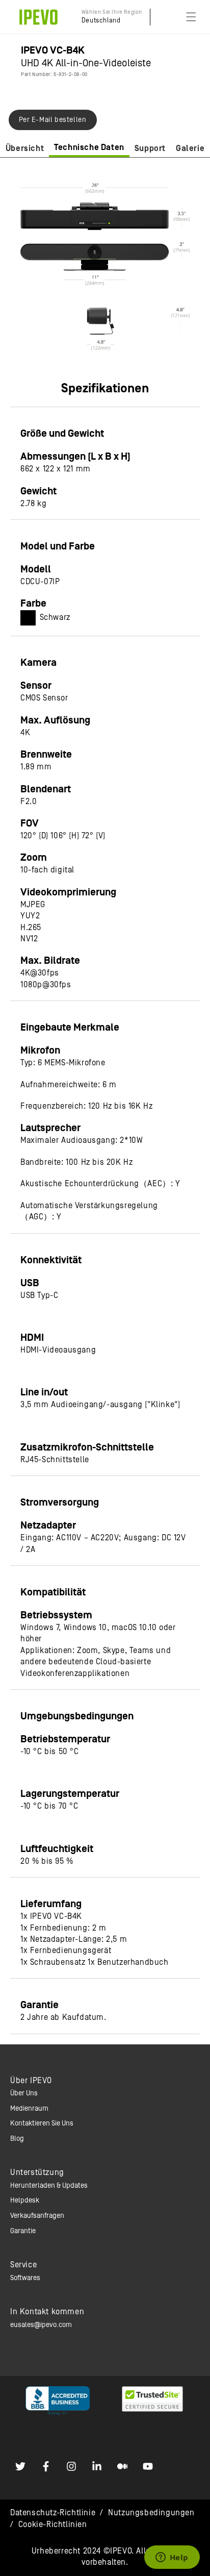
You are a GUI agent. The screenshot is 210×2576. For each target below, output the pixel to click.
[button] (191, 17)
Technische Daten (89, 147)
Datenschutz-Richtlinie (53, 2513)
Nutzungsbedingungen (151, 2513)
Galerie (190, 148)
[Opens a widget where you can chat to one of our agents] (172, 2558)
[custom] (20, 2466)
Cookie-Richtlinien (53, 2524)
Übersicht (25, 148)
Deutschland (101, 21)
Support (150, 148)
